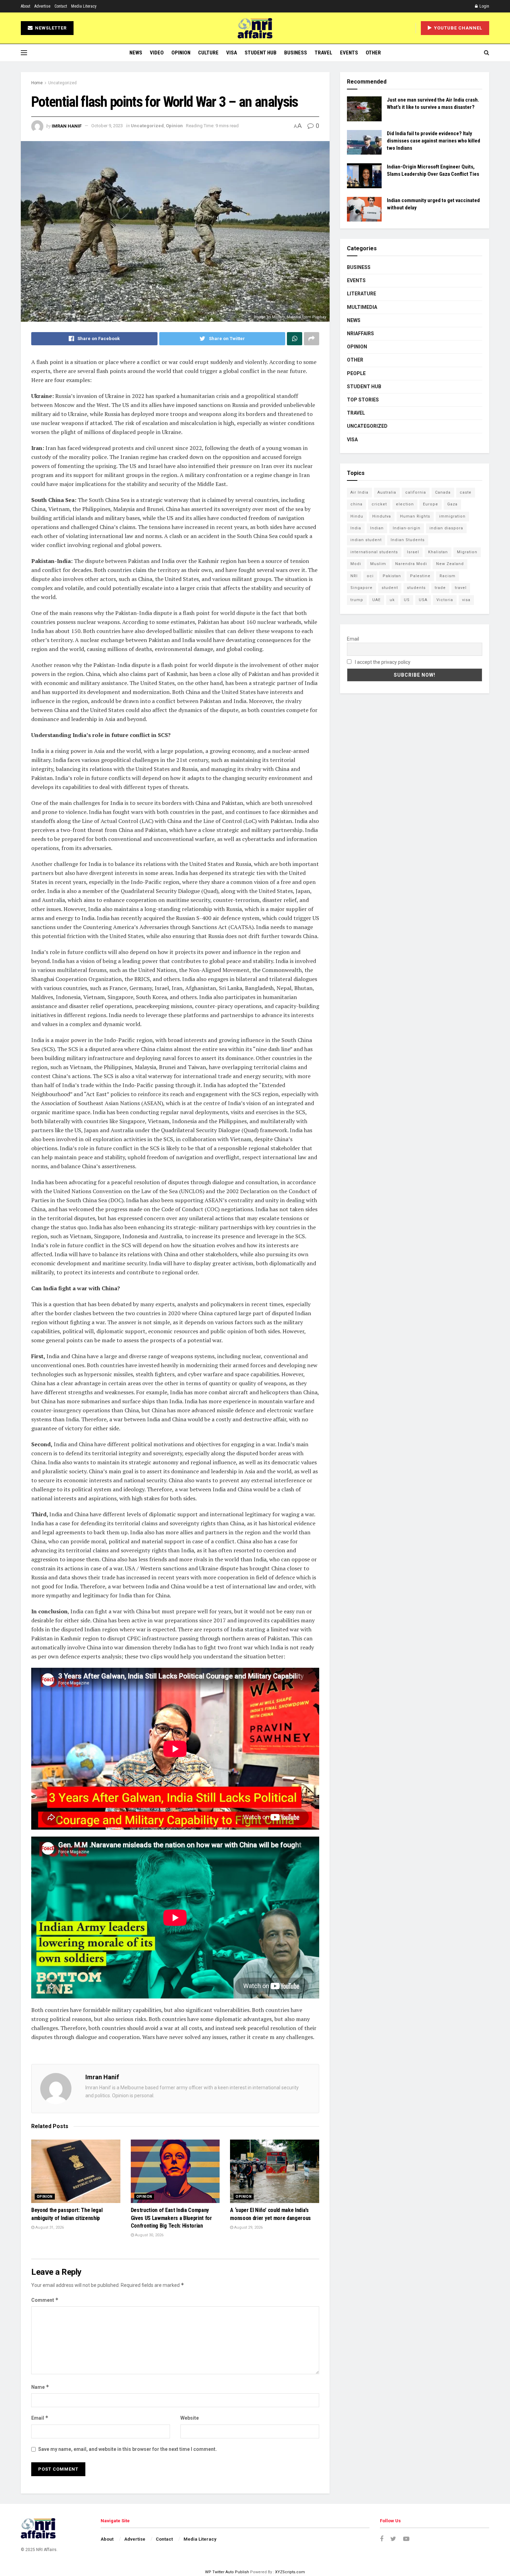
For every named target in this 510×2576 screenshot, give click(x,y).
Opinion (181, 53)
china (356, 504)
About (25, 6)
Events (349, 53)
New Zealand (450, 564)
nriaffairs (360, 333)
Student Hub (261, 53)
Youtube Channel (457, 28)
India (356, 528)
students (416, 588)
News (136, 53)
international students (374, 552)
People (356, 373)
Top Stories (363, 400)
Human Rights (415, 516)
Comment (45, 2300)
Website (190, 2418)
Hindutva (382, 516)
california (416, 492)
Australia (387, 492)
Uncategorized (62, 83)
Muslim (378, 564)
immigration (452, 516)
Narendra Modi (411, 564)
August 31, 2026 (49, 2227)
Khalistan (438, 552)
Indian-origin (407, 528)
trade (440, 588)
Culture (208, 53)
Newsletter (50, 28)
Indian (377, 528)
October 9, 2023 (107, 126)
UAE (376, 600)
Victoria (445, 600)
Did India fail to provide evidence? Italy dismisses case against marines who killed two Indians (433, 141)
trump (357, 600)
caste (466, 492)
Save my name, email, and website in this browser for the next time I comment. (127, 2449)
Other (373, 53)
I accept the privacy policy (382, 662)
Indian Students (408, 540)
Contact (61, 6)
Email (40, 2418)
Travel (324, 53)
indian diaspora (446, 528)
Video (157, 53)
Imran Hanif (67, 126)
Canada (443, 492)
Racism (448, 576)
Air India (359, 492)
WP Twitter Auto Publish (227, 2572)
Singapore (362, 588)
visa (466, 600)
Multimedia (362, 307)
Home (37, 83)
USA (423, 600)
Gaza (452, 504)
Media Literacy (84, 6)
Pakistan (392, 576)
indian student (366, 540)
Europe (431, 504)
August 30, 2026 (149, 2235)
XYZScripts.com (290, 2572)
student (390, 588)
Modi (356, 564)
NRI (354, 576)
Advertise (42, 6)
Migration (467, 552)
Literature (362, 294)
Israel (413, 552)
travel (461, 588)
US (407, 600)
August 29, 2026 (248, 2227)
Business (296, 53)
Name (40, 2387)
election (405, 504)
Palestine (420, 576)
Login (484, 6)
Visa (232, 53)
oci (370, 576)
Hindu (357, 516)
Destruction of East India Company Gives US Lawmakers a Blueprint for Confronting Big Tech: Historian (171, 2218)
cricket (379, 504)
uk (392, 600)
